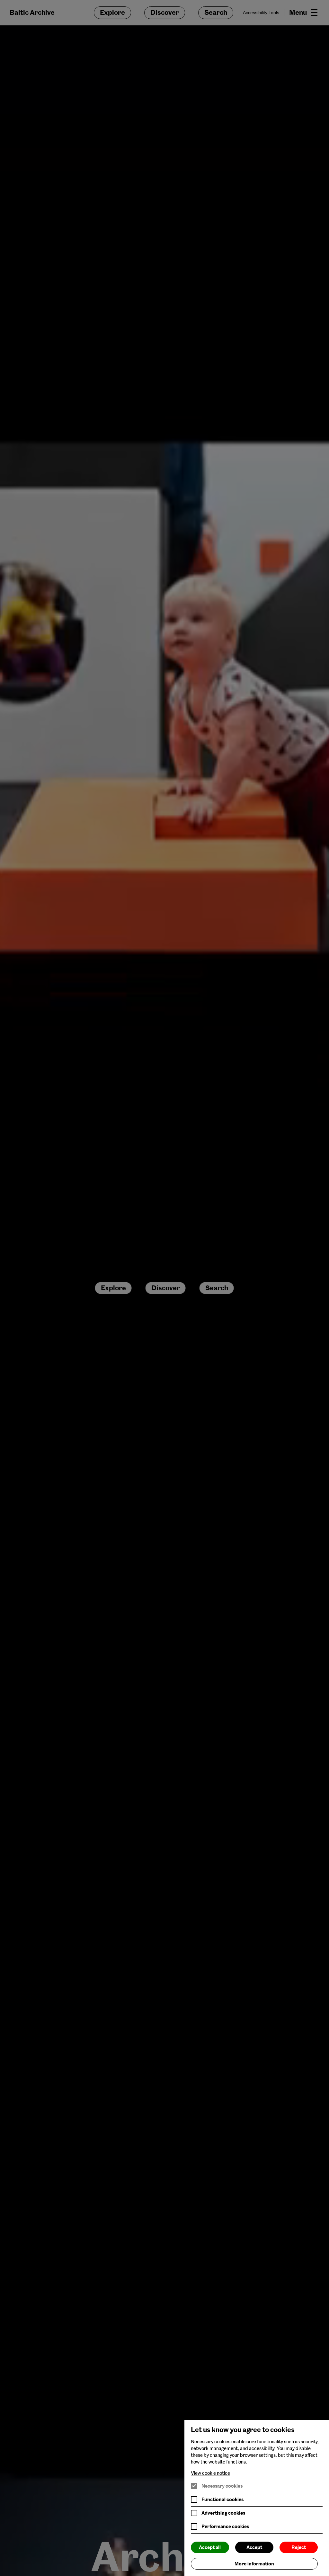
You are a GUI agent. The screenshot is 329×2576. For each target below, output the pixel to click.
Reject (299, 2547)
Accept (254, 2547)
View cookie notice (210, 2473)
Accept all (210, 2547)
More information (254, 2564)
